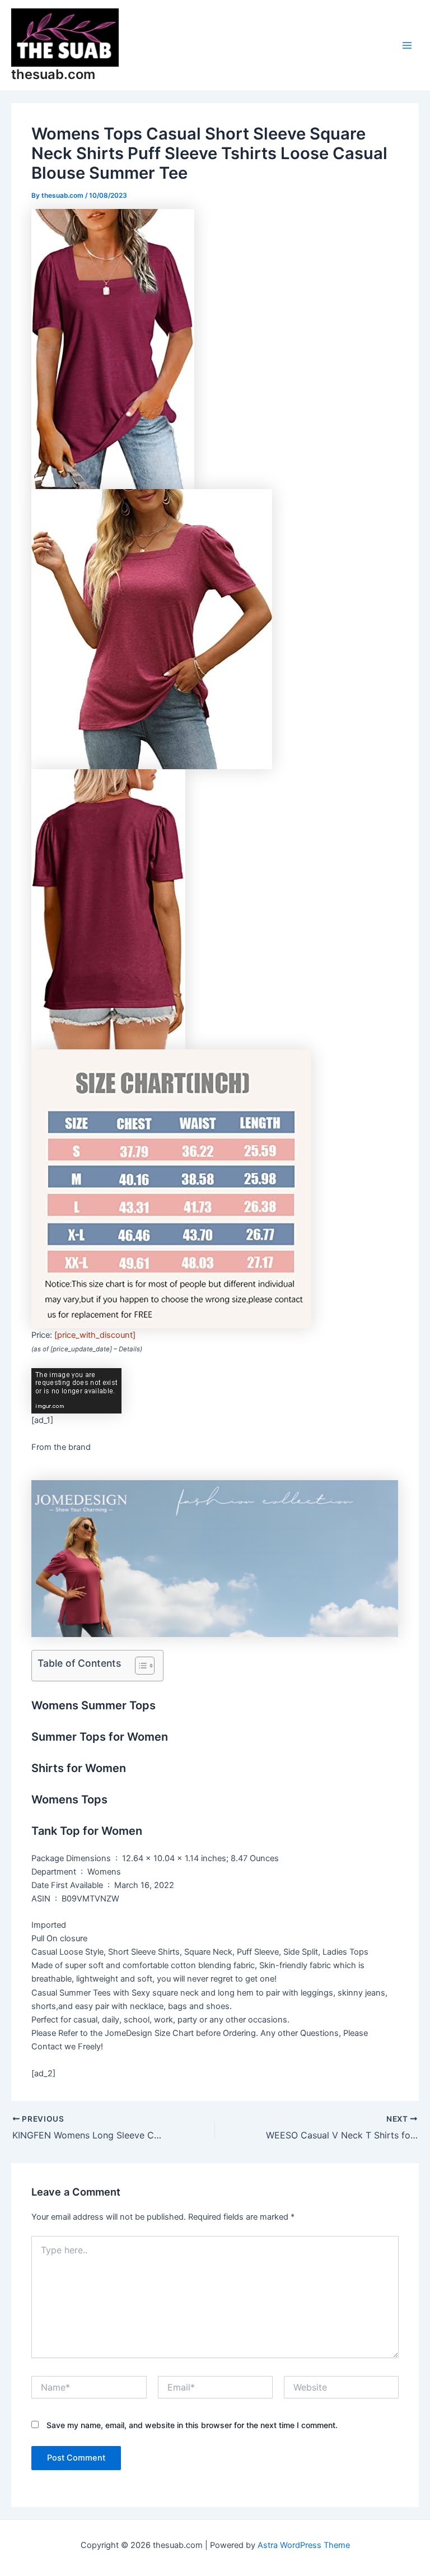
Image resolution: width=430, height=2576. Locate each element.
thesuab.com (53, 74)
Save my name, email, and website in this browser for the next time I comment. (192, 2425)
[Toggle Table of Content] (139, 1666)
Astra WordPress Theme (304, 2545)
